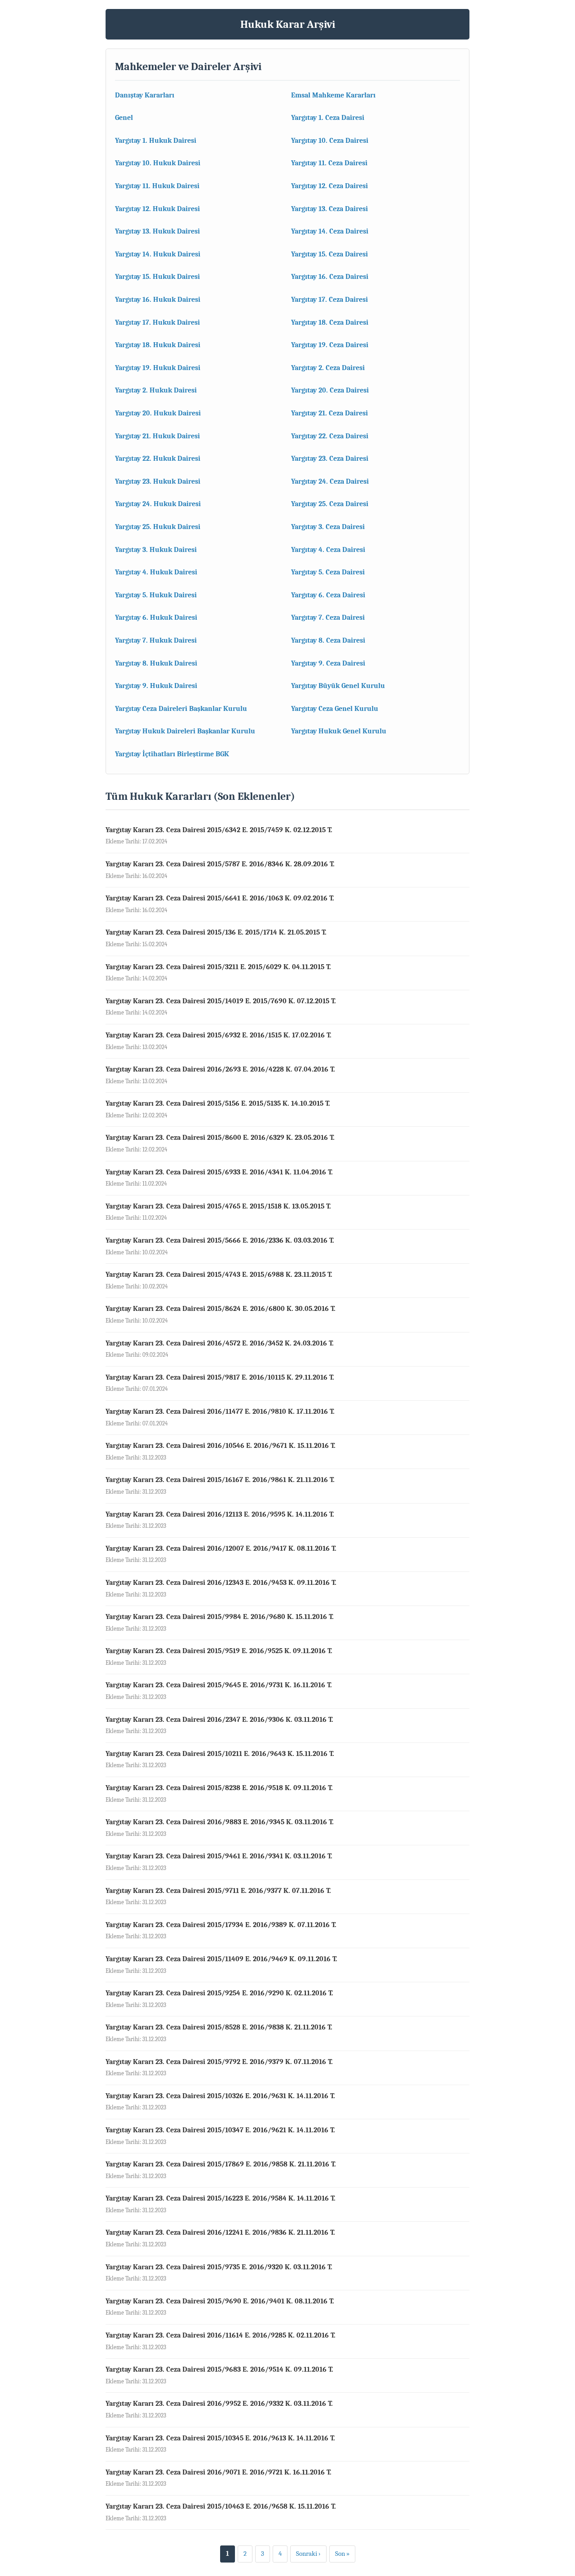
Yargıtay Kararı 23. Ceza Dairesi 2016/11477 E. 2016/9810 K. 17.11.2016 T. (220, 1412)
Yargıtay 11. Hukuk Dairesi (157, 186)
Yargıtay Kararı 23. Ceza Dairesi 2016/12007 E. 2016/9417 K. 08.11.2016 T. (221, 1548)
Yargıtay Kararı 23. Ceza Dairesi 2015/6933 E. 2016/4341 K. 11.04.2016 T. (219, 1172)
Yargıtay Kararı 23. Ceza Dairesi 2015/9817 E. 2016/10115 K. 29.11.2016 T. (220, 1377)
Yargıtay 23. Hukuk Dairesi (158, 481)
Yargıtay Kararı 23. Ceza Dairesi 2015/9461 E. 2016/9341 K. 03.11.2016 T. (219, 1856)
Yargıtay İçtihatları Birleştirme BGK (172, 754)
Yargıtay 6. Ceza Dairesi (328, 595)
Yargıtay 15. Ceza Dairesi (330, 254)
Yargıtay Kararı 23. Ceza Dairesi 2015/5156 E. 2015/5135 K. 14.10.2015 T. (218, 1103)
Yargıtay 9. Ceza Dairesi (328, 663)
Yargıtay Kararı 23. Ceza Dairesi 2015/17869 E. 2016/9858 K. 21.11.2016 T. (221, 2164)
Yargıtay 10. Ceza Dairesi (330, 141)
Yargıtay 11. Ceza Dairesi (329, 163)
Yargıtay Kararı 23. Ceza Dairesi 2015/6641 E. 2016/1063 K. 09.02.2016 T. (220, 898)
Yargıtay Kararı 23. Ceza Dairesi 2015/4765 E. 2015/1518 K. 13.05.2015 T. (218, 1206)
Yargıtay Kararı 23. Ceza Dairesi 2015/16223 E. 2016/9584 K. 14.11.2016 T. (221, 2198)
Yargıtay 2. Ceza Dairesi (328, 368)
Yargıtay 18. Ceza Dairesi (330, 322)
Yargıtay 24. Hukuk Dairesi (158, 504)
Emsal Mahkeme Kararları (333, 95)
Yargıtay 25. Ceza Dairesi (330, 504)
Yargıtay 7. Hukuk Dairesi (156, 640)
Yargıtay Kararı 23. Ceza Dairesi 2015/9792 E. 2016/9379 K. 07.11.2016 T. (219, 2062)
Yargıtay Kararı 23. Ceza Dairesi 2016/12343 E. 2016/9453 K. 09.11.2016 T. (221, 1583)
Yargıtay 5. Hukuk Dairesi (156, 595)
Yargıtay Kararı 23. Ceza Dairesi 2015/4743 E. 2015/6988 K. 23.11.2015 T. (219, 1275)
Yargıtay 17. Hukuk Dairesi (157, 322)
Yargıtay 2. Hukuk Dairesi (156, 390)
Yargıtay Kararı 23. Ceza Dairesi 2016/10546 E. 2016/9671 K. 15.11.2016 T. (221, 1446)
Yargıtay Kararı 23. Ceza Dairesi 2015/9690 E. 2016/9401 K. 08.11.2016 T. (220, 2301)
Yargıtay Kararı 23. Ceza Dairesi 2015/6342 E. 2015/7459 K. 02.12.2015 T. (219, 830)
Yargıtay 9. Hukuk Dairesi (156, 686)
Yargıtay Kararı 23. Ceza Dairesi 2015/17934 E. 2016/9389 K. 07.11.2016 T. (221, 1925)
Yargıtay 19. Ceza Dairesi (330, 345)
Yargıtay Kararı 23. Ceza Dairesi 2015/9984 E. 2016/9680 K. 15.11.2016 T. (220, 1617)
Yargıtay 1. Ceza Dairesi (328, 118)
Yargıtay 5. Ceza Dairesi (328, 572)
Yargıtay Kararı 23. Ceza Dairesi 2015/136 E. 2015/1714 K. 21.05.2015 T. (216, 932)
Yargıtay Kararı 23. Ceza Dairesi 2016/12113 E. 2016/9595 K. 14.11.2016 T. (220, 1514)
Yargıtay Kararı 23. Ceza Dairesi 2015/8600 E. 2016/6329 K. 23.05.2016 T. (220, 1138)
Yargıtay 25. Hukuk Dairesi (158, 527)
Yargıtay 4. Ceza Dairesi (328, 550)
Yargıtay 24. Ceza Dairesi (330, 481)
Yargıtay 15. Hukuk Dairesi (157, 277)
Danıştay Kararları (145, 95)
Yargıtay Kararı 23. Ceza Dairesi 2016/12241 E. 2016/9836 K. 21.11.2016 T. (220, 2232)
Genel (124, 118)
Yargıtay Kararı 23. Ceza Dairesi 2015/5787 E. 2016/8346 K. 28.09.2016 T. (220, 864)
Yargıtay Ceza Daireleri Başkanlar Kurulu (181, 709)
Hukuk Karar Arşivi (288, 24)
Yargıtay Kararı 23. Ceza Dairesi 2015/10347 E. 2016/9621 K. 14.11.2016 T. (220, 2130)
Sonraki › (308, 2554)
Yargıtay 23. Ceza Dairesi (330, 459)
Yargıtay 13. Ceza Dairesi (330, 209)
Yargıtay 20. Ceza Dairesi (330, 390)
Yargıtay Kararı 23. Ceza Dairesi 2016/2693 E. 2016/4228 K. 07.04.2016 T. (220, 1069)
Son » (342, 2554)
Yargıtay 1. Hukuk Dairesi (156, 141)
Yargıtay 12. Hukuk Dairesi (157, 209)
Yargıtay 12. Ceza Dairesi (330, 186)
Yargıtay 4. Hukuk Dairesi (156, 572)
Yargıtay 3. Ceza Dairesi (328, 527)
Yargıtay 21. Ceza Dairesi (330, 413)
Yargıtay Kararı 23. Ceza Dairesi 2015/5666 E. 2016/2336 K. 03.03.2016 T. (220, 1240)
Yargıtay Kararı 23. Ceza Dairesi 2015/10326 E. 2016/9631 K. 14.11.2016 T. (220, 2096)
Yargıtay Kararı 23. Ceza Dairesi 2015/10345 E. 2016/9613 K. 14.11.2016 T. (220, 2438)
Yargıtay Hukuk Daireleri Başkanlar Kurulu (185, 731)
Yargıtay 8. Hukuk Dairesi (156, 663)
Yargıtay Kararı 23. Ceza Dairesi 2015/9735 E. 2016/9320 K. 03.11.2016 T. (219, 2267)
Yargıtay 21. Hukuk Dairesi (157, 436)
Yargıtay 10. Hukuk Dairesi (158, 163)
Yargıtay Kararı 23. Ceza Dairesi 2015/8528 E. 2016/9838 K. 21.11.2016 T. (219, 2027)
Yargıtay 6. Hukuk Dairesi (156, 618)
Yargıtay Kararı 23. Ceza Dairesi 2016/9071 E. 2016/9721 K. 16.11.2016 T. (219, 2472)
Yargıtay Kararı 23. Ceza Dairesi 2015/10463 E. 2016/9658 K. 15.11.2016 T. (221, 2506)
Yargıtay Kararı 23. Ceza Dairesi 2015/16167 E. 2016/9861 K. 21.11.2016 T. (220, 1480)
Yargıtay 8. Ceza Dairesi (328, 640)
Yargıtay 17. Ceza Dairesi (330, 300)
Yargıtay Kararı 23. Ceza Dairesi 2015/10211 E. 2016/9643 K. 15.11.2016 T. (220, 1754)
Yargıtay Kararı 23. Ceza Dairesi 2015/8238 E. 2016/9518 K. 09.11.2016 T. (219, 1788)
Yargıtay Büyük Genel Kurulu (338, 686)
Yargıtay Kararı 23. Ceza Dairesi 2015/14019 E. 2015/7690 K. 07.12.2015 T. (221, 1001)
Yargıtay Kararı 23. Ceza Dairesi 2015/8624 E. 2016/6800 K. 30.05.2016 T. (221, 1309)
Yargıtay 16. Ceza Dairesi (330, 277)
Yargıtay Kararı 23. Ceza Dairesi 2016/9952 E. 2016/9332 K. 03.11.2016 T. (219, 2404)
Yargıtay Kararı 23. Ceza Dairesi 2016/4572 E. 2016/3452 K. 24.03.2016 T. (220, 1343)
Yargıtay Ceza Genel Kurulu (335, 709)
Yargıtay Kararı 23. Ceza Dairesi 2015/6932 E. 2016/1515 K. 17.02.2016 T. (219, 1035)
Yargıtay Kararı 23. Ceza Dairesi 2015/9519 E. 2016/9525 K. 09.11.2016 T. (219, 1651)
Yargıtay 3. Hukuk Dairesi (156, 550)
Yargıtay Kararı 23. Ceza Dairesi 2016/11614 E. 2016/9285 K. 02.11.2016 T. (221, 2335)
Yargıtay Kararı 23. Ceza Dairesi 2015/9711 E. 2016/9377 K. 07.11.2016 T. (218, 1891)
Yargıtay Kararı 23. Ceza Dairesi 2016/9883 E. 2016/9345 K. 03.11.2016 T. (220, 1822)
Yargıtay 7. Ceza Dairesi (328, 618)
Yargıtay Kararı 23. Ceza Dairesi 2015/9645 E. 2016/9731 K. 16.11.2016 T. (219, 1685)
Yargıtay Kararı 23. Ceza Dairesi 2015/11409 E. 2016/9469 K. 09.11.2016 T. (221, 1959)
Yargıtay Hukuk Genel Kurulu (339, 731)
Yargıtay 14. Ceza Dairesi (330, 231)
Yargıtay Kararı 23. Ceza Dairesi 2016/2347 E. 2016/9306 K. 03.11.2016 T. (219, 1720)
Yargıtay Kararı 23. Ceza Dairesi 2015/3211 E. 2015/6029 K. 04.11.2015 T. (218, 967)
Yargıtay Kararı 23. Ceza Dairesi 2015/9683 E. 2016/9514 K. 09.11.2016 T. (219, 2369)
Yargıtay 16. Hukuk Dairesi (158, 300)
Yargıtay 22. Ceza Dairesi (330, 436)
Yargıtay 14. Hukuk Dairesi (158, 254)
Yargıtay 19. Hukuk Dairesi (158, 368)
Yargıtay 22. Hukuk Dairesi (158, 459)
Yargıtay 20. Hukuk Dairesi (158, 413)
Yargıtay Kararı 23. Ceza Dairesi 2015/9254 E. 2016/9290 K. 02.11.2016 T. (219, 1993)
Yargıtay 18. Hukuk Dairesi (158, 345)
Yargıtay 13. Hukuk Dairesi (157, 231)
